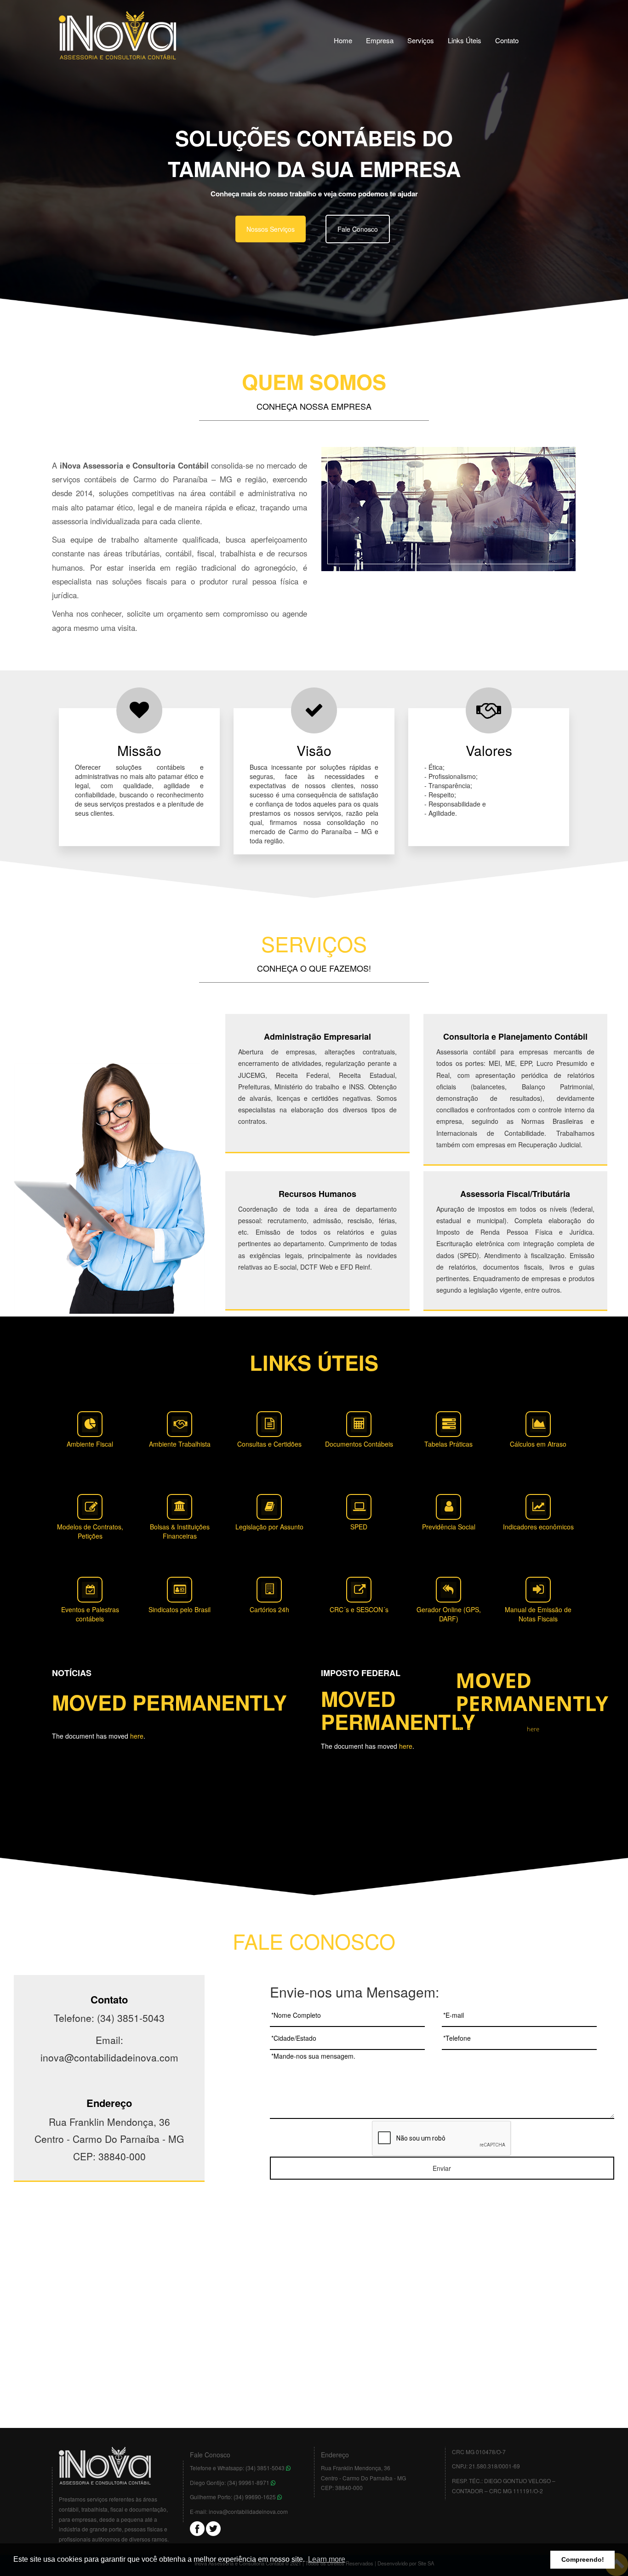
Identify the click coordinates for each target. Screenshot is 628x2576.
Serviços (421, 40)
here (137, 1736)
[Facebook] (197, 2527)
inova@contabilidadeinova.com (248, 2511)
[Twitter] (213, 2527)
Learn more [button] (327, 2559)
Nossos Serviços (271, 229)
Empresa (380, 40)
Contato (507, 40)
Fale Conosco (358, 229)
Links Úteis (465, 40)
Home (343, 40)
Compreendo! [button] (583, 2559)
